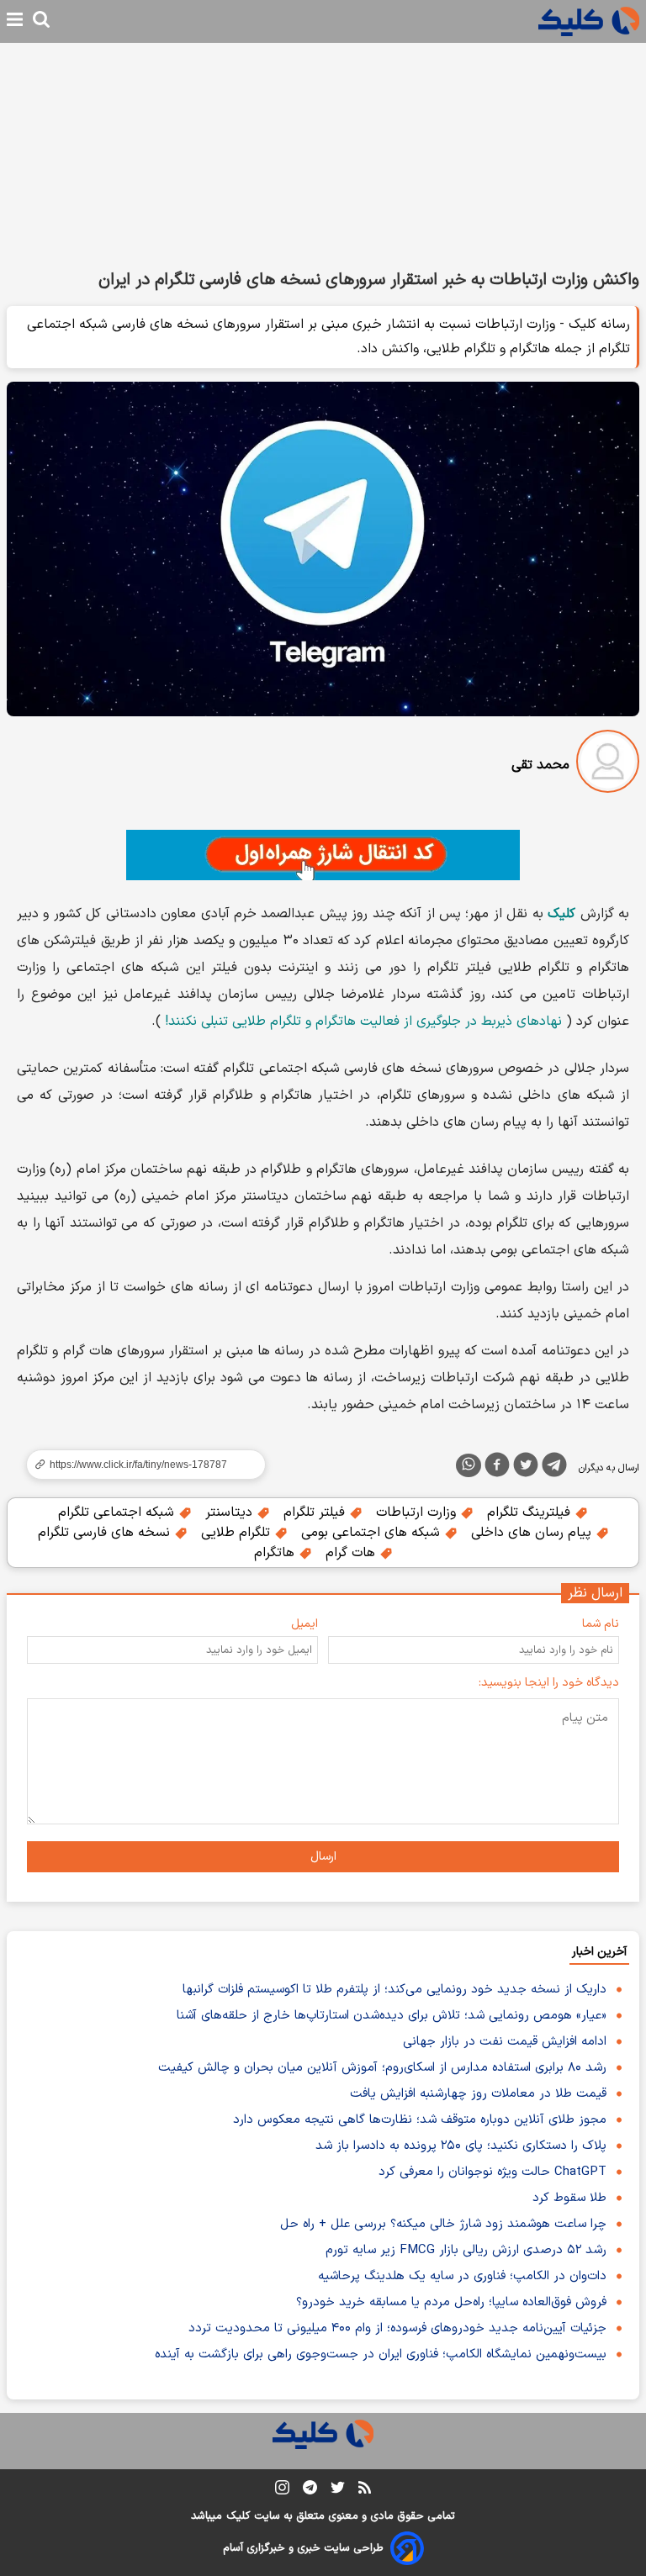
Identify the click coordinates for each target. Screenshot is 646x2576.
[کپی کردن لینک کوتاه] (139, 1465)
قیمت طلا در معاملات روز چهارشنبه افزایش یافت (478, 2094)
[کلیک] (589, 21)
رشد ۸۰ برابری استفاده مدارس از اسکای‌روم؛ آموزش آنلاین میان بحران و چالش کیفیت (382, 2068)
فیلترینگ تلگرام (531, 1512)
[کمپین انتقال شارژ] (323, 855)
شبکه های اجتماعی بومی (373, 1533)
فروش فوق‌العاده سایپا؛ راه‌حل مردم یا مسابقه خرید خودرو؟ (451, 2302)
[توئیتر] (526, 1468)
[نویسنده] (608, 765)
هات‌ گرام (352, 1553)
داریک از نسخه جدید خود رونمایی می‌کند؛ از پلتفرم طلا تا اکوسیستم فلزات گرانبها (394, 1990)
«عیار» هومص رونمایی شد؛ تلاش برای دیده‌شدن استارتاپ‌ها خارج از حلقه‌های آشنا (392, 2016)
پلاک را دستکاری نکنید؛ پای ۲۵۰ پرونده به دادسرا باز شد (461, 2146)
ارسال (323, 1857)
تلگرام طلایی (238, 1533)
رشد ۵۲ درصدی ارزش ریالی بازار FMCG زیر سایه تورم (466, 2250)
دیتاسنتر (231, 1512)
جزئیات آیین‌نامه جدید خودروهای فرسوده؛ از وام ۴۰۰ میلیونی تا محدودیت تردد (397, 2328)
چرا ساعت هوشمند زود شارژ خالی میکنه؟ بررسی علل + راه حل (443, 2224)
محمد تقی (540, 765)
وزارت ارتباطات (418, 1512)
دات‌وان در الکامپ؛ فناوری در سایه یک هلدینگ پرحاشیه (462, 2276)
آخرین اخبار (599, 1952)
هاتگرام (276, 1553)
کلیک (238, 2516)
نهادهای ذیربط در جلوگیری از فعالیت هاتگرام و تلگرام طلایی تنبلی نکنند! (363, 1021)
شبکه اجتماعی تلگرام (118, 1512)
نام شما (601, 1624)
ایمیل (304, 1624)
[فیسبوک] (497, 1468)
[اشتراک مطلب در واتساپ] (469, 1465)
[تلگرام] (554, 1468)
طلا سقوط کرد (569, 2198)
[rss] (365, 2490)
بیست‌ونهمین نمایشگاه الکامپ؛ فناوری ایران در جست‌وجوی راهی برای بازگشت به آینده (381, 2354)
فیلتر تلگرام (316, 1512)
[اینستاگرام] (282, 2491)
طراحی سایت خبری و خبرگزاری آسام (303, 2548)
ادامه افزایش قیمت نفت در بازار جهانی (505, 2042)
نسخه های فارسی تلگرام (106, 1533)
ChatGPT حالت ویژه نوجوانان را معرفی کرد (492, 2172)
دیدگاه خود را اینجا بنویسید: (549, 1683)
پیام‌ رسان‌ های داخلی (533, 1533)
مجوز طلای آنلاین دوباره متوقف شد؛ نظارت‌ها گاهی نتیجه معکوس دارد (420, 2120)
